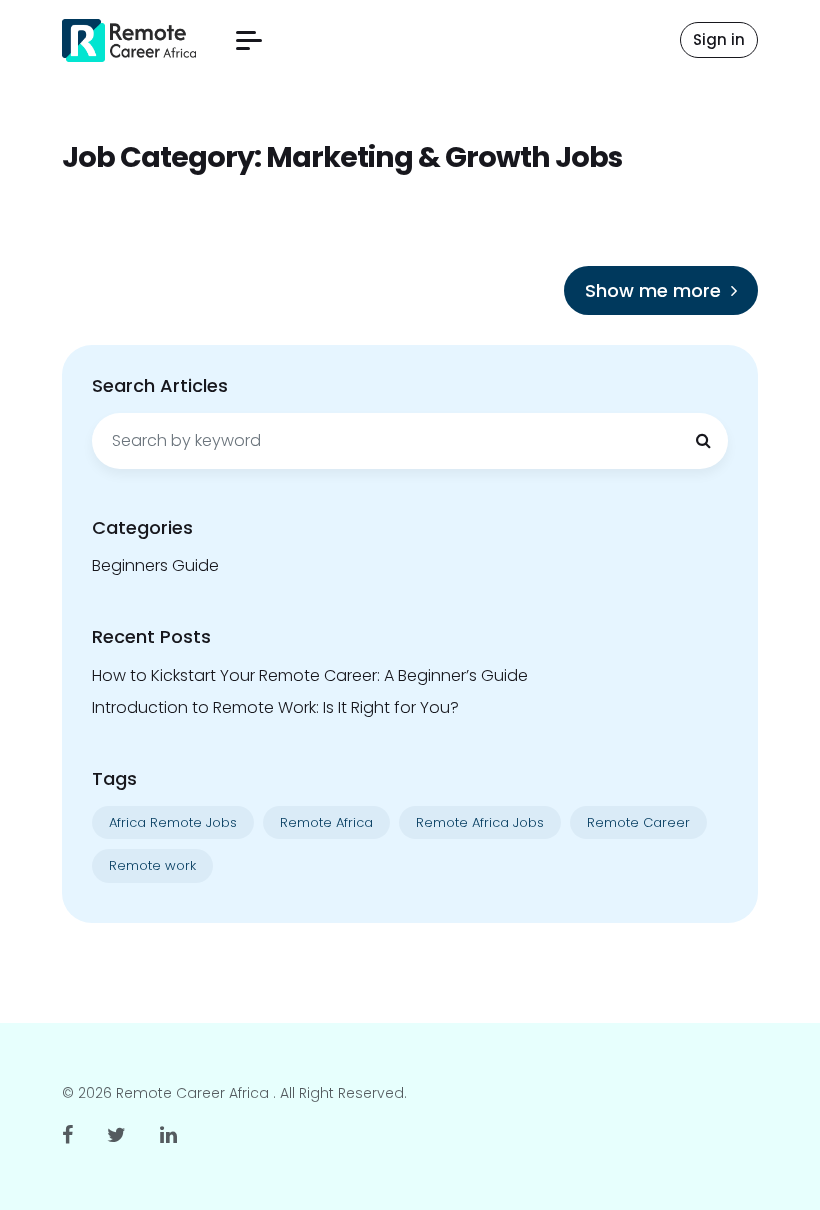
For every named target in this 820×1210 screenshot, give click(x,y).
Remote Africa (326, 822)
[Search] (703, 441)
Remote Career (638, 822)
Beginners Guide (155, 565)
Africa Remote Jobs (173, 822)
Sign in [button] (719, 39)
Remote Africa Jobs (480, 822)
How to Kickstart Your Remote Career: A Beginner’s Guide (310, 675)
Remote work (152, 865)
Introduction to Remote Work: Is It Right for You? (275, 707)
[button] (249, 40)
